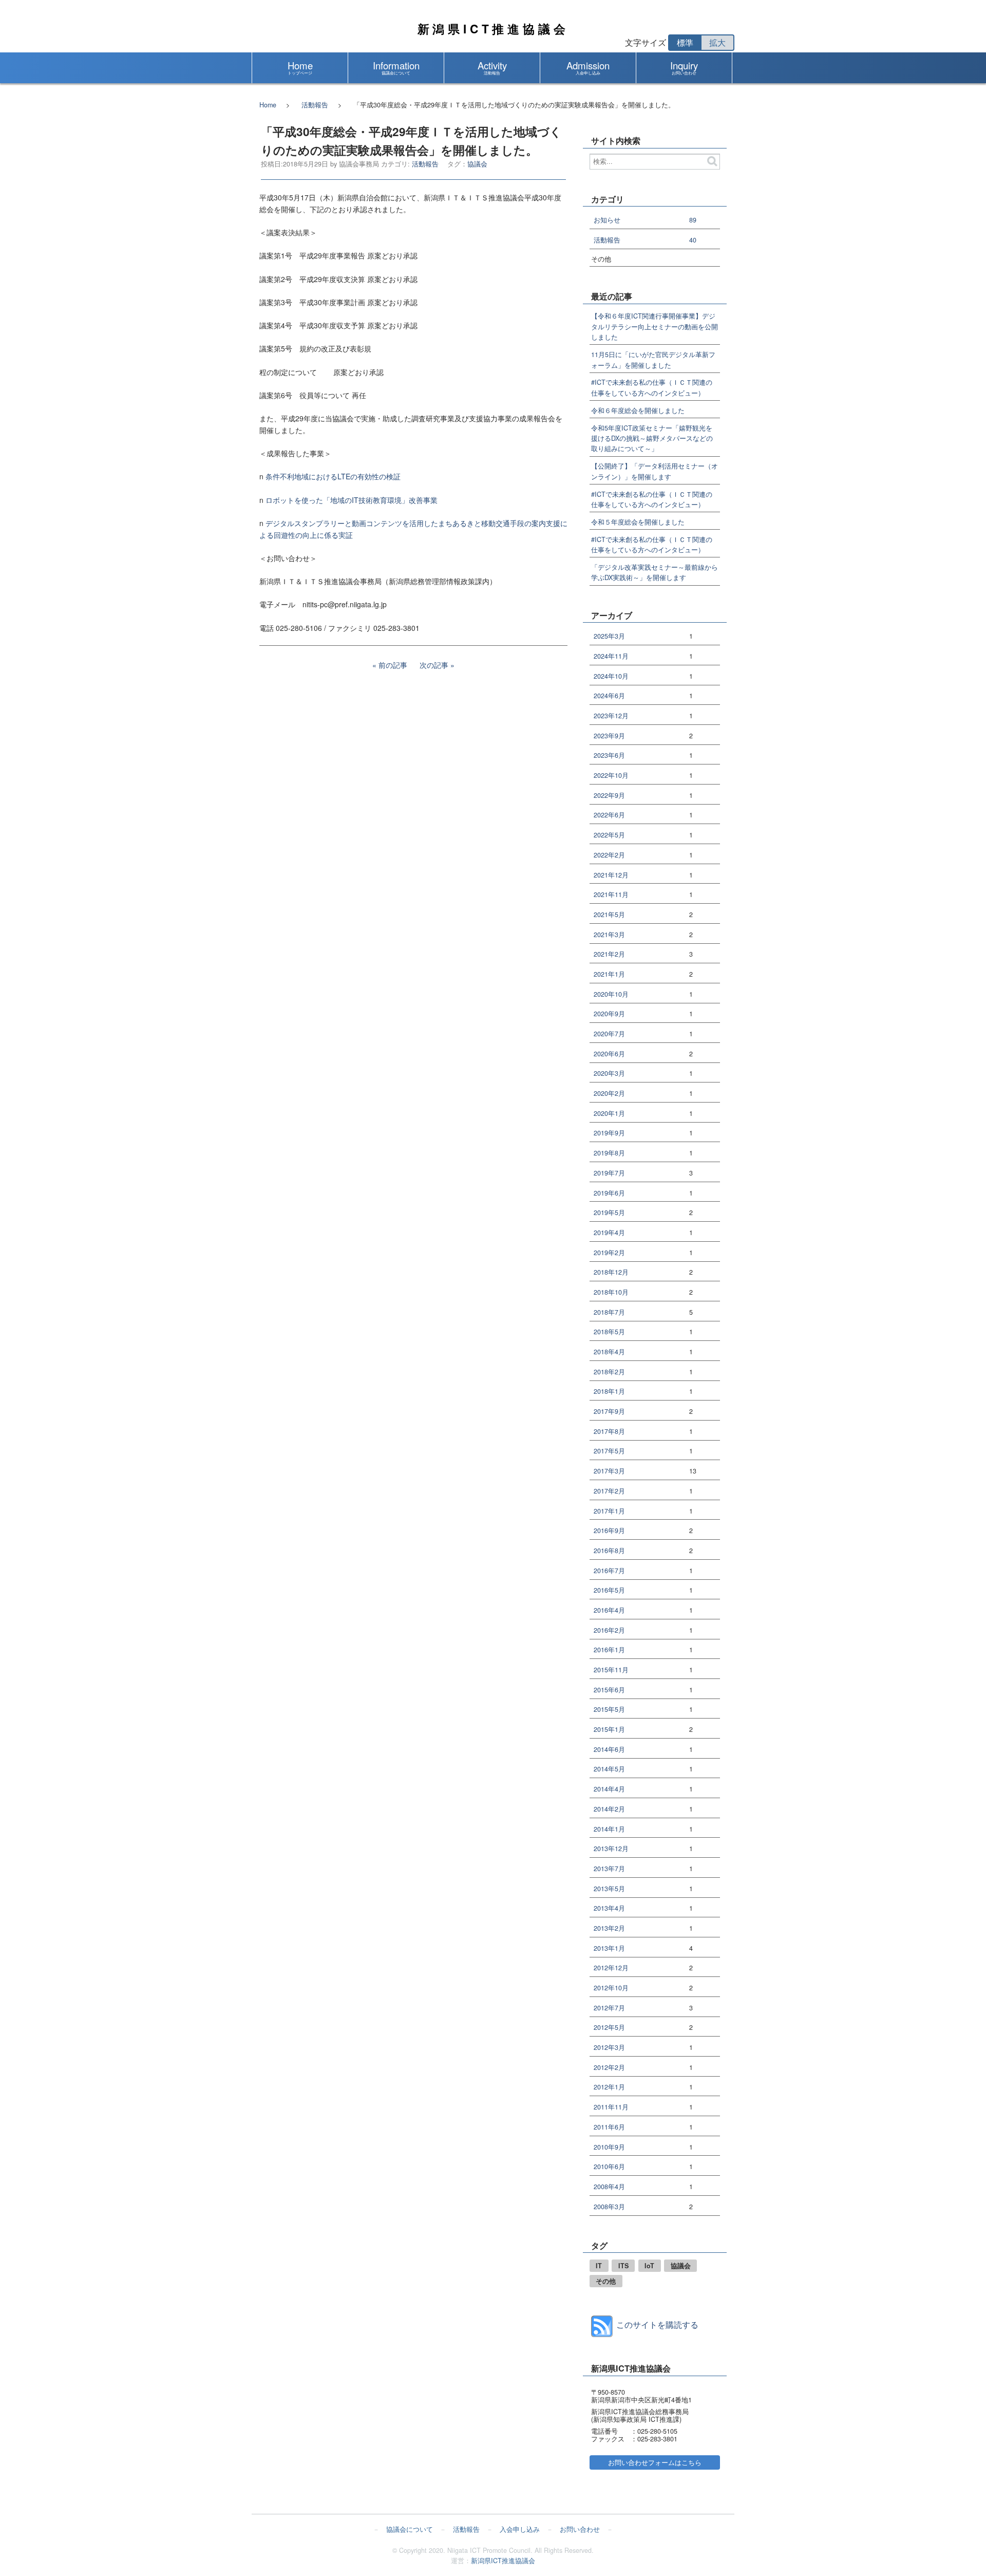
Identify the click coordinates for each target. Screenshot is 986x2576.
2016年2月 (609, 1630)
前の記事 (393, 665)
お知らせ (607, 220)
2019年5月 (609, 1213)
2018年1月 (609, 1392)
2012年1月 (609, 2087)
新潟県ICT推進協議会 (493, 29)
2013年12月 (611, 1849)
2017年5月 (609, 1451)
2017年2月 (609, 1491)
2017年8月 (609, 1432)
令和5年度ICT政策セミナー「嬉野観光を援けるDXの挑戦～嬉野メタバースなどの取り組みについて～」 (652, 438)
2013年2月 (609, 1928)
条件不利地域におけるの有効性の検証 (333, 476)
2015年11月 (611, 1670)
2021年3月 (609, 935)
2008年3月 (609, 2207)
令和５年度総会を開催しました (638, 522)
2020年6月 (609, 1054)
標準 (685, 42)
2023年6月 (609, 755)
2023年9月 (609, 736)
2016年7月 (609, 1571)
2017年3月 (609, 1471)
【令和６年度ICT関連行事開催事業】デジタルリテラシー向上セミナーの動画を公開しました (655, 326)
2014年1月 (609, 1829)
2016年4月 (609, 1610)
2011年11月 (611, 2107)
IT (599, 2266)
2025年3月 (609, 636)
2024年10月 (611, 676)
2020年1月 (609, 1114)
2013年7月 (609, 1869)
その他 (606, 2281)
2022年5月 (609, 835)
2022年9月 (609, 796)
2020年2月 (609, 1094)
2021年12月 (611, 875)
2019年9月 (609, 1133)
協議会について (410, 2529)
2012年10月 (611, 1988)
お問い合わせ (580, 2529)
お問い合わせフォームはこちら (655, 2462)
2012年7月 (609, 2008)
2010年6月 (609, 2167)
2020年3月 (609, 1074)
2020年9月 (609, 1014)
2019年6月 (609, 1193)
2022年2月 (609, 855)
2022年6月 (609, 815)
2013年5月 (609, 1889)
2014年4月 (609, 1789)
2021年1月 (609, 974)
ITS (623, 2266)
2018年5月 (609, 1332)
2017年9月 (609, 1412)
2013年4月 (609, 1908)
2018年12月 (611, 1272)
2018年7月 (609, 1312)
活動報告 (315, 105)
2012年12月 (611, 1968)
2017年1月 (609, 1511)
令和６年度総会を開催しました (638, 410)
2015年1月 (609, 1730)
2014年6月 (609, 1750)
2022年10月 (611, 776)
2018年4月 (609, 1352)
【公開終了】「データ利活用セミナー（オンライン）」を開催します (655, 471)
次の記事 (434, 665)
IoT (649, 2266)
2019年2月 (609, 1253)
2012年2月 (609, 2068)
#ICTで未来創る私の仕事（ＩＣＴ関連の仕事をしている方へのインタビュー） (652, 387)
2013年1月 (609, 1948)
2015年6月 (609, 1690)
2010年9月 (609, 2147)
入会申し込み (520, 2529)
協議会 (477, 164)
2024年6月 (609, 696)
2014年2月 (609, 1809)
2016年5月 (609, 1590)
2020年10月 (611, 994)
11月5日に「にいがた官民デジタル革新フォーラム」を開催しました (653, 360)
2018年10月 (611, 1292)
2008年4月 (609, 2187)
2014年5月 (609, 1769)
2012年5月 (609, 2028)
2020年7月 (609, 1034)
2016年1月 (609, 1650)
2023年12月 (611, 716)
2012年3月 (609, 2048)
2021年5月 (609, 915)
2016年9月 (609, 1531)
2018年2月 (609, 1372)
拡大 (717, 42)
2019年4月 (609, 1233)
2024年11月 (611, 656)
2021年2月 (609, 954)
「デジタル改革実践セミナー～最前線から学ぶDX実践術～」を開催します (655, 572)
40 (693, 240)
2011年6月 (609, 2127)
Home (268, 105)
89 (693, 220)
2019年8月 (609, 1153)
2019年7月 (609, 1173)
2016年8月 (609, 1551)
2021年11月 (611, 895)
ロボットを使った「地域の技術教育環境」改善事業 (352, 500)
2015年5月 (609, 1710)
